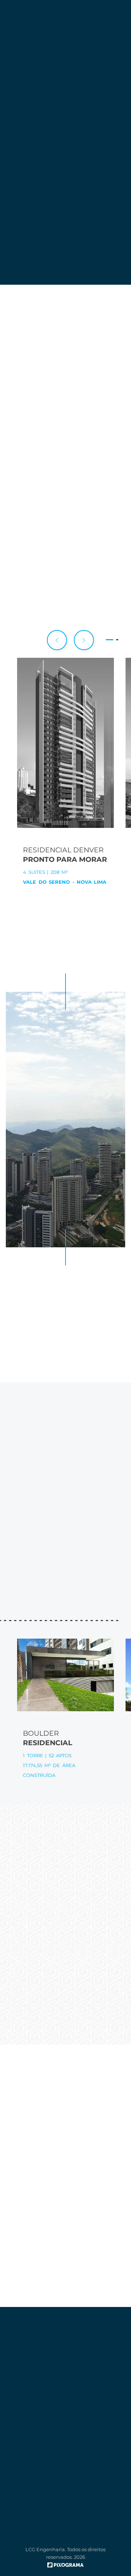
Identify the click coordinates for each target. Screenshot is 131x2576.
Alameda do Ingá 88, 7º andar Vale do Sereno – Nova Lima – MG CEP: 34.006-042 (65, 2359)
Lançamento (65, 579)
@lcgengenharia (65, 1897)
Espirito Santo (65, 1560)
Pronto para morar (65, 557)
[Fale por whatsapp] (119, 68)
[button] (84, 640)
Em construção (65, 568)
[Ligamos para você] (119, 26)
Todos (65, 546)
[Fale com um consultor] (119, 47)
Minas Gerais (65, 1549)
